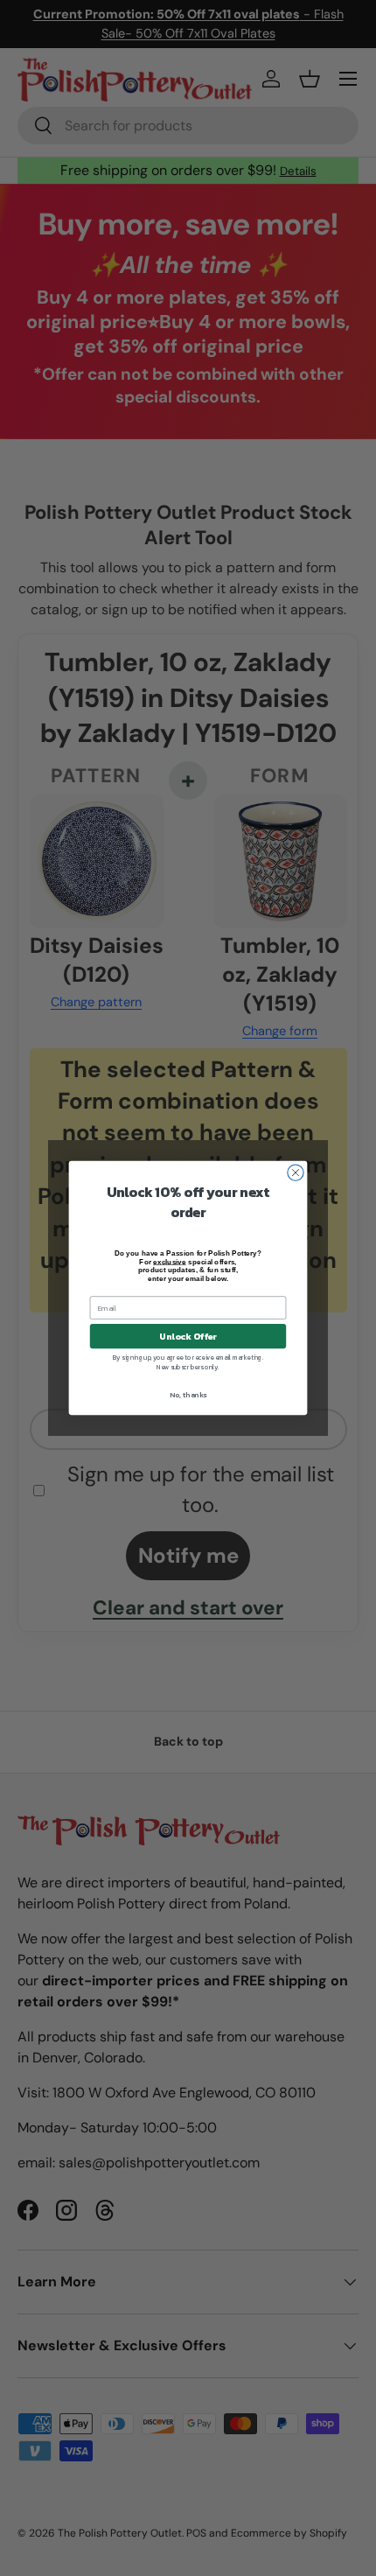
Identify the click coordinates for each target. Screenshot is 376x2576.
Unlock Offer (188, 1336)
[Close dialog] (296, 1172)
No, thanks (188, 1395)
